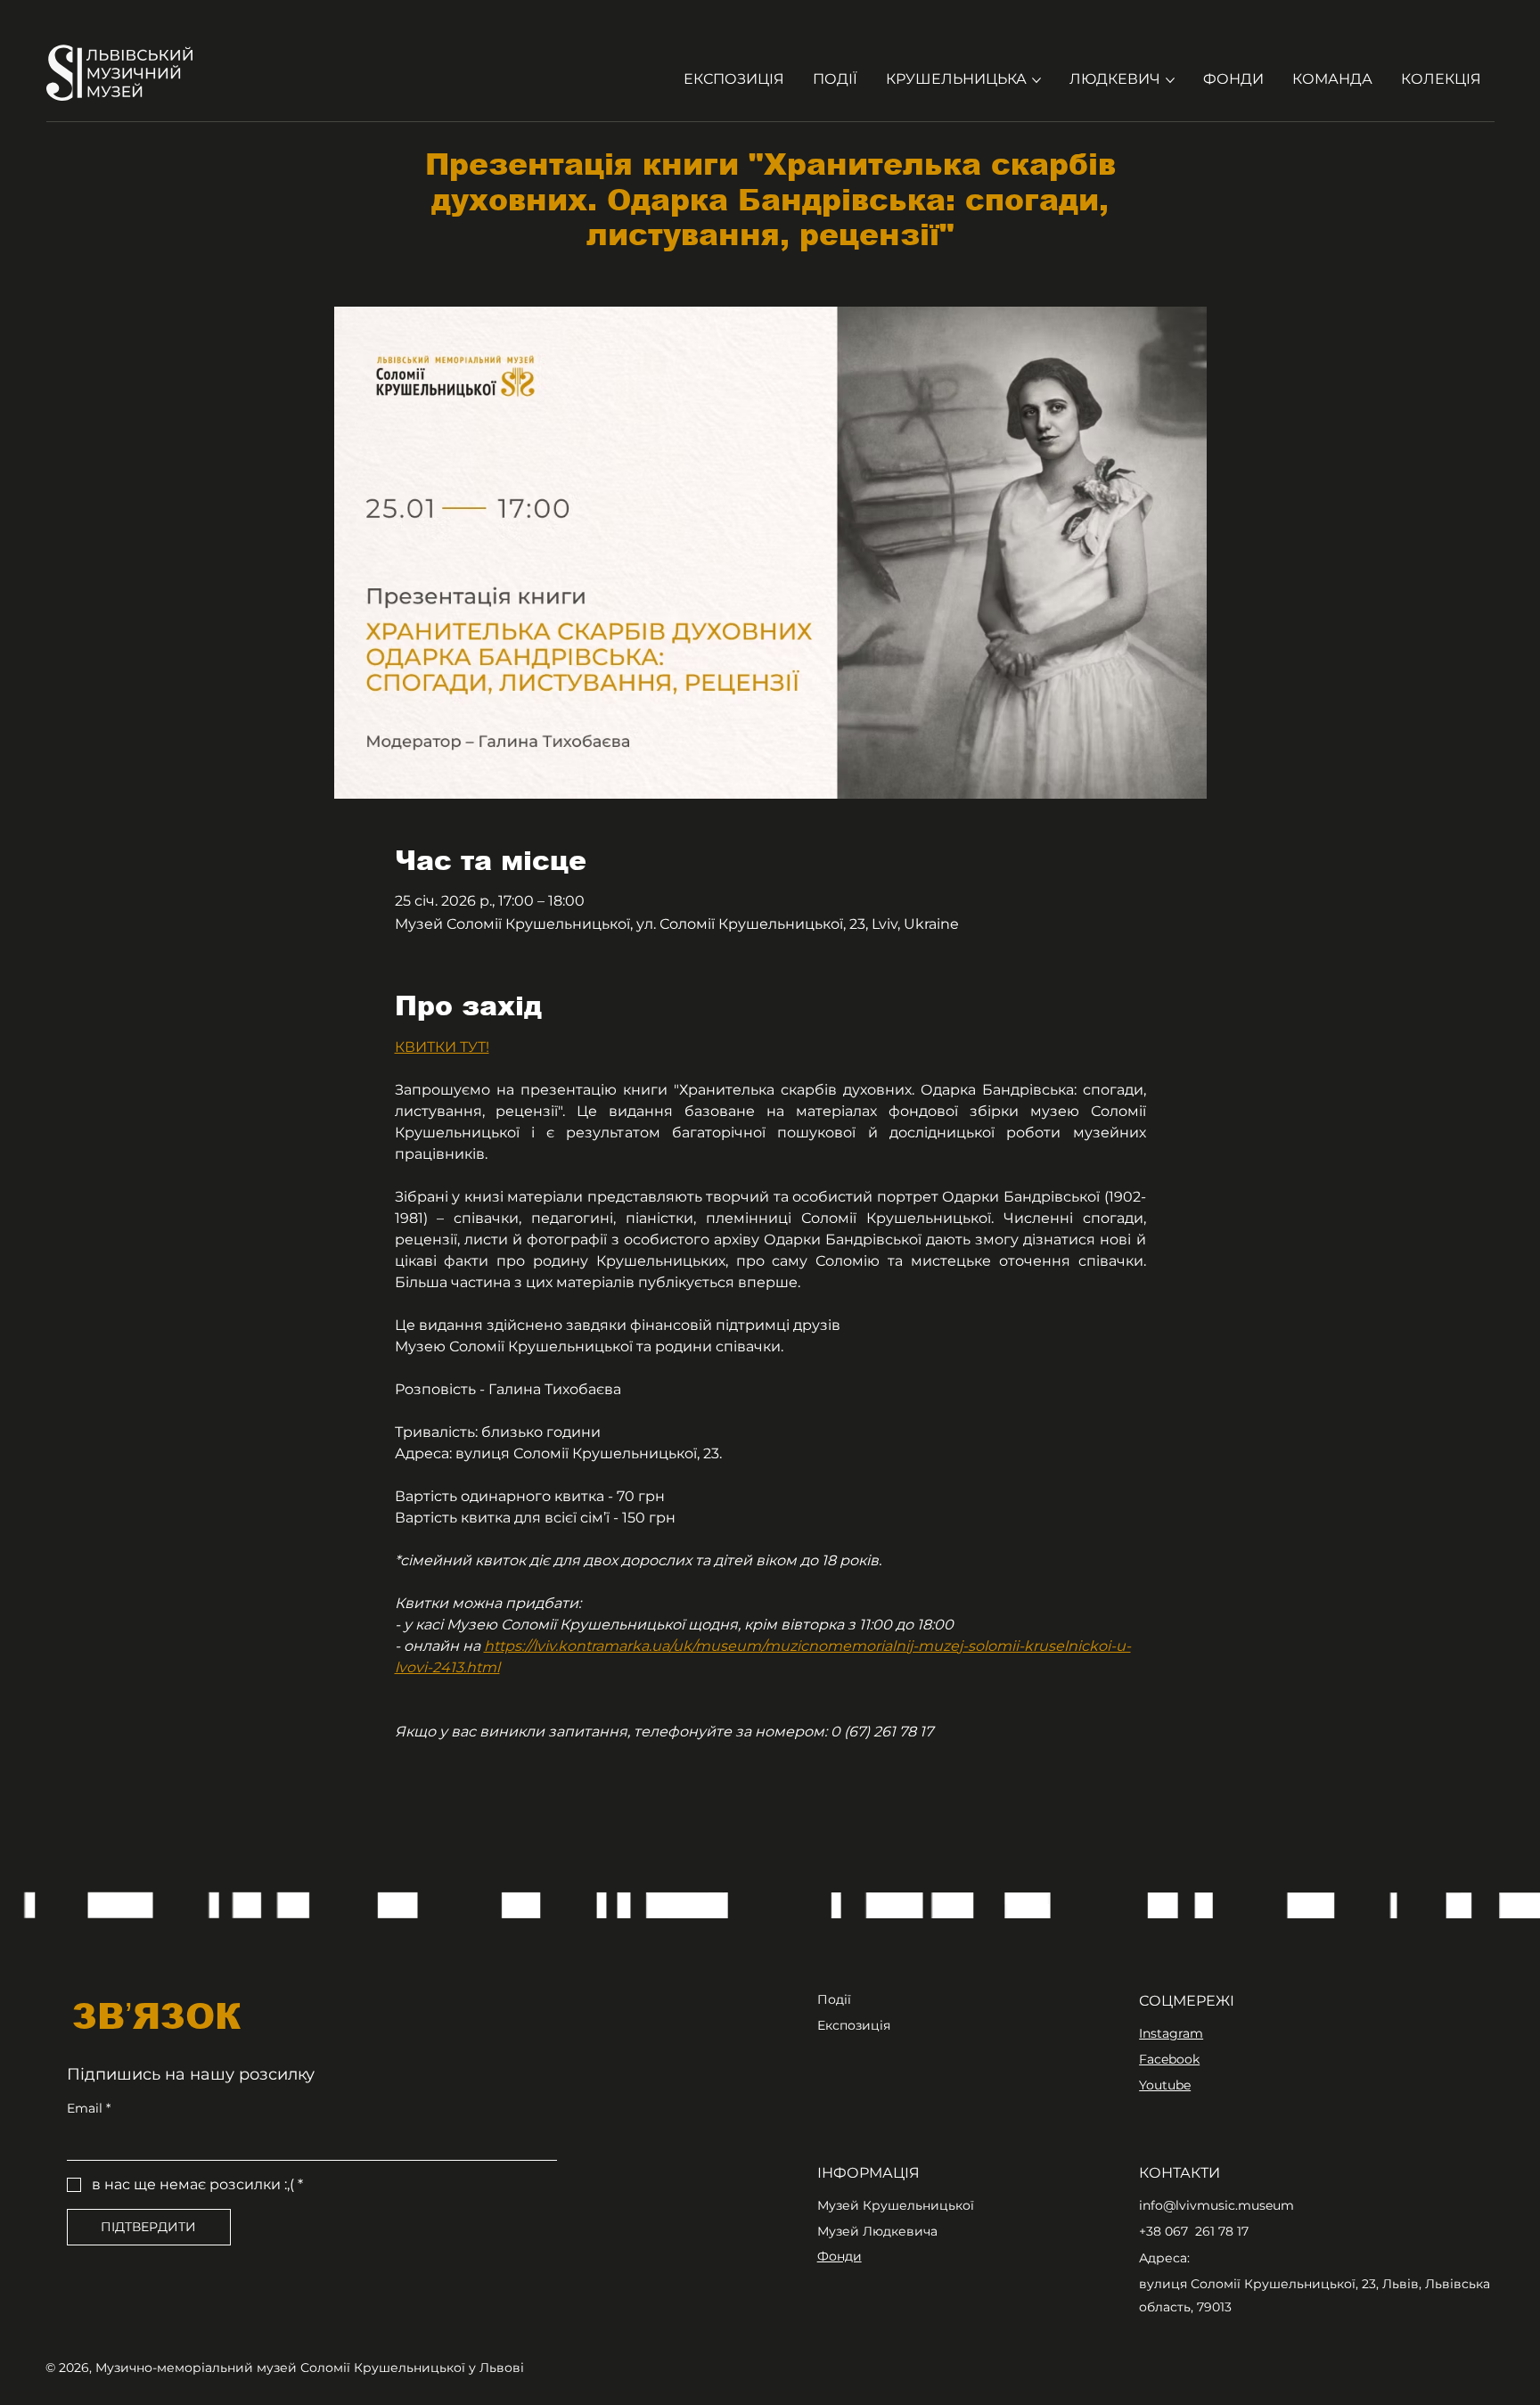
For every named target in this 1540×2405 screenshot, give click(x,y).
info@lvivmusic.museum (1216, 2205)
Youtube (1165, 2085)
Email (89, 2108)
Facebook (1169, 2059)
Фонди (840, 2256)
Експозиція (854, 2025)
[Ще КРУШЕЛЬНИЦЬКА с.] (1036, 80)
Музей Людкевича (877, 2231)
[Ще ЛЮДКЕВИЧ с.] (1170, 80)
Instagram (1171, 2033)
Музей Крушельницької (896, 2205)
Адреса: (1164, 2258)
